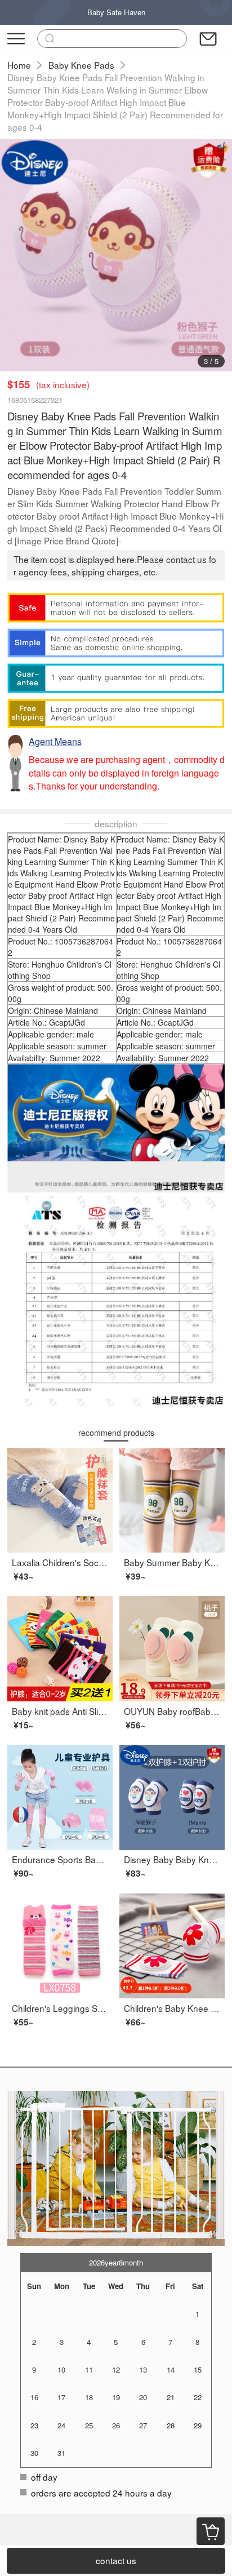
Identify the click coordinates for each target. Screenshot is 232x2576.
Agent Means (55, 741)
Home (19, 65)
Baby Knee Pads (81, 65)
